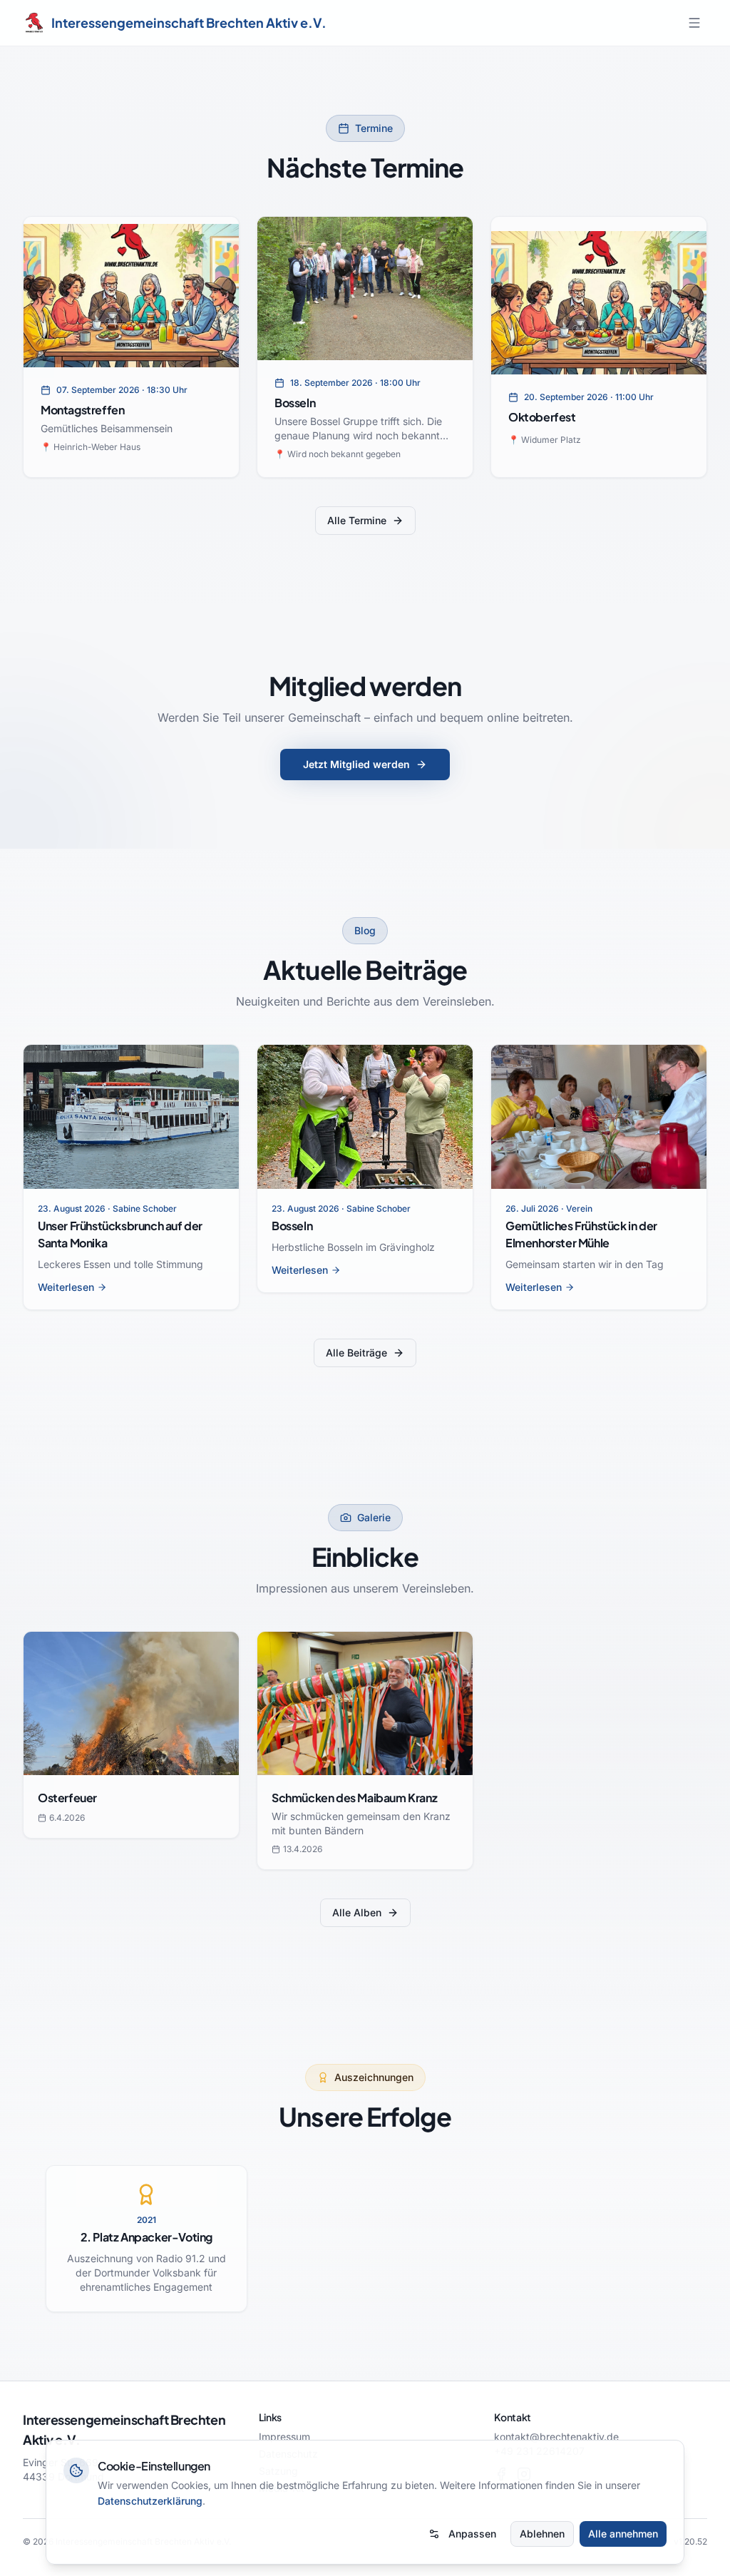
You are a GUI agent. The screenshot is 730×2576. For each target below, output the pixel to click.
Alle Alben (357, 1912)
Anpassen (472, 2534)
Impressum (284, 2437)
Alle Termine (357, 520)
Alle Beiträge (356, 1353)
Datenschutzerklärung (150, 2501)
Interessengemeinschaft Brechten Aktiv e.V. (189, 22)
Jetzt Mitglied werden (356, 764)
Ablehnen (542, 2534)
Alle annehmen (623, 2534)
